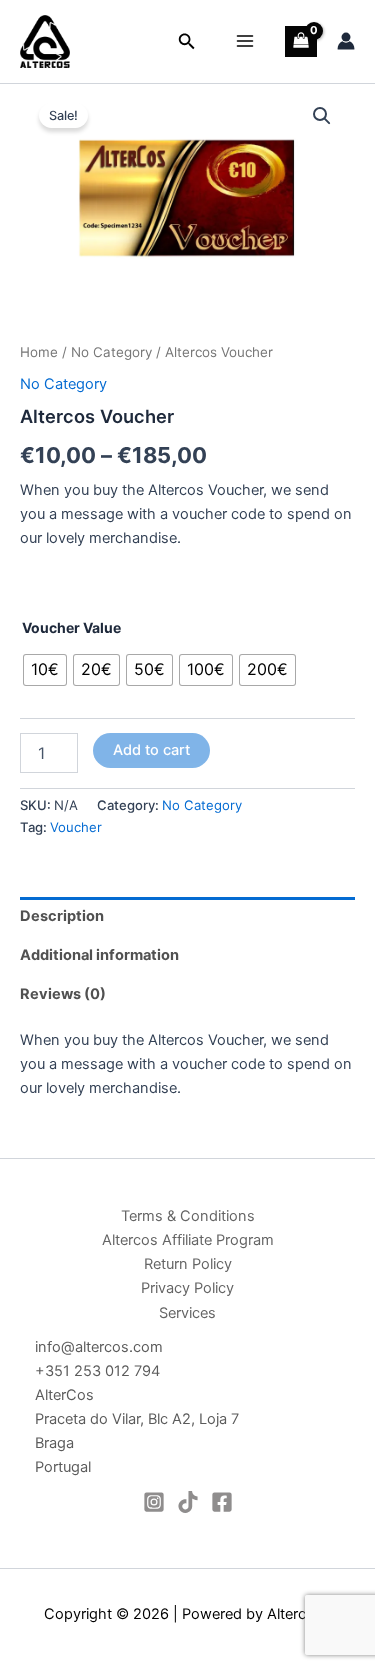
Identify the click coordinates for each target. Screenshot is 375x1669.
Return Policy (188, 1264)
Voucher (76, 827)
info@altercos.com (99, 1347)
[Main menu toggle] (245, 41)
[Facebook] (222, 1502)
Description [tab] (62, 916)
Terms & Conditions (188, 1216)
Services (187, 1313)
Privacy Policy (187, 1288)
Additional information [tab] (99, 955)
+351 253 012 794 (97, 1371)
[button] (187, 41)
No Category (111, 352)
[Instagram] (154, 1502)
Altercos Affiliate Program (188, 1240)
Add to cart (151, 750)
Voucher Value (71, 627)
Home (39, 352)
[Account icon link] (346, 41)
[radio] (45, 670)
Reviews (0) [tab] (63, 994)
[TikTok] (188, 1502)
